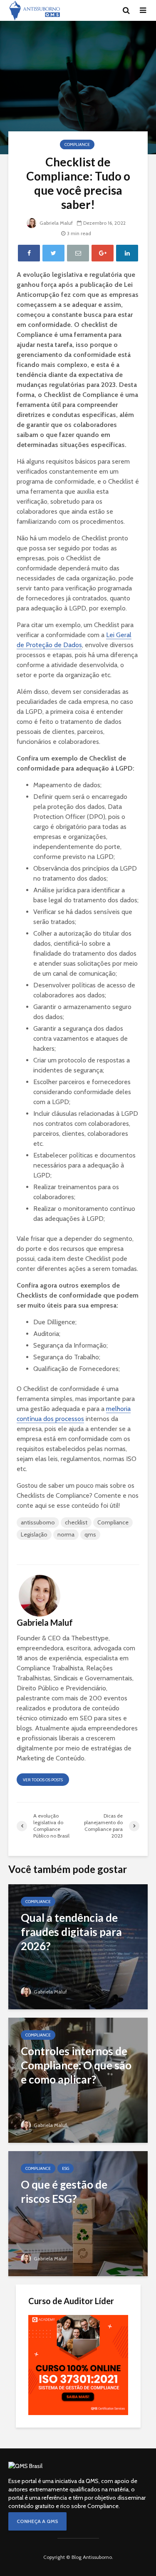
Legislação (34, 1534)
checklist (76, 1522)
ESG (66, 2168)
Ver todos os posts (43, 1780)
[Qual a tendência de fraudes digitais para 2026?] (78, 1946)
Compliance (77, 144)
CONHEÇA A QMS (37, 2521)
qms (90, 1534)
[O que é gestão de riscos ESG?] (78, 2213)
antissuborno (38, 1522)
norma (66, 1534)
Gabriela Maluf (56, 223)
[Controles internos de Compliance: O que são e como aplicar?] (78, 2080)
